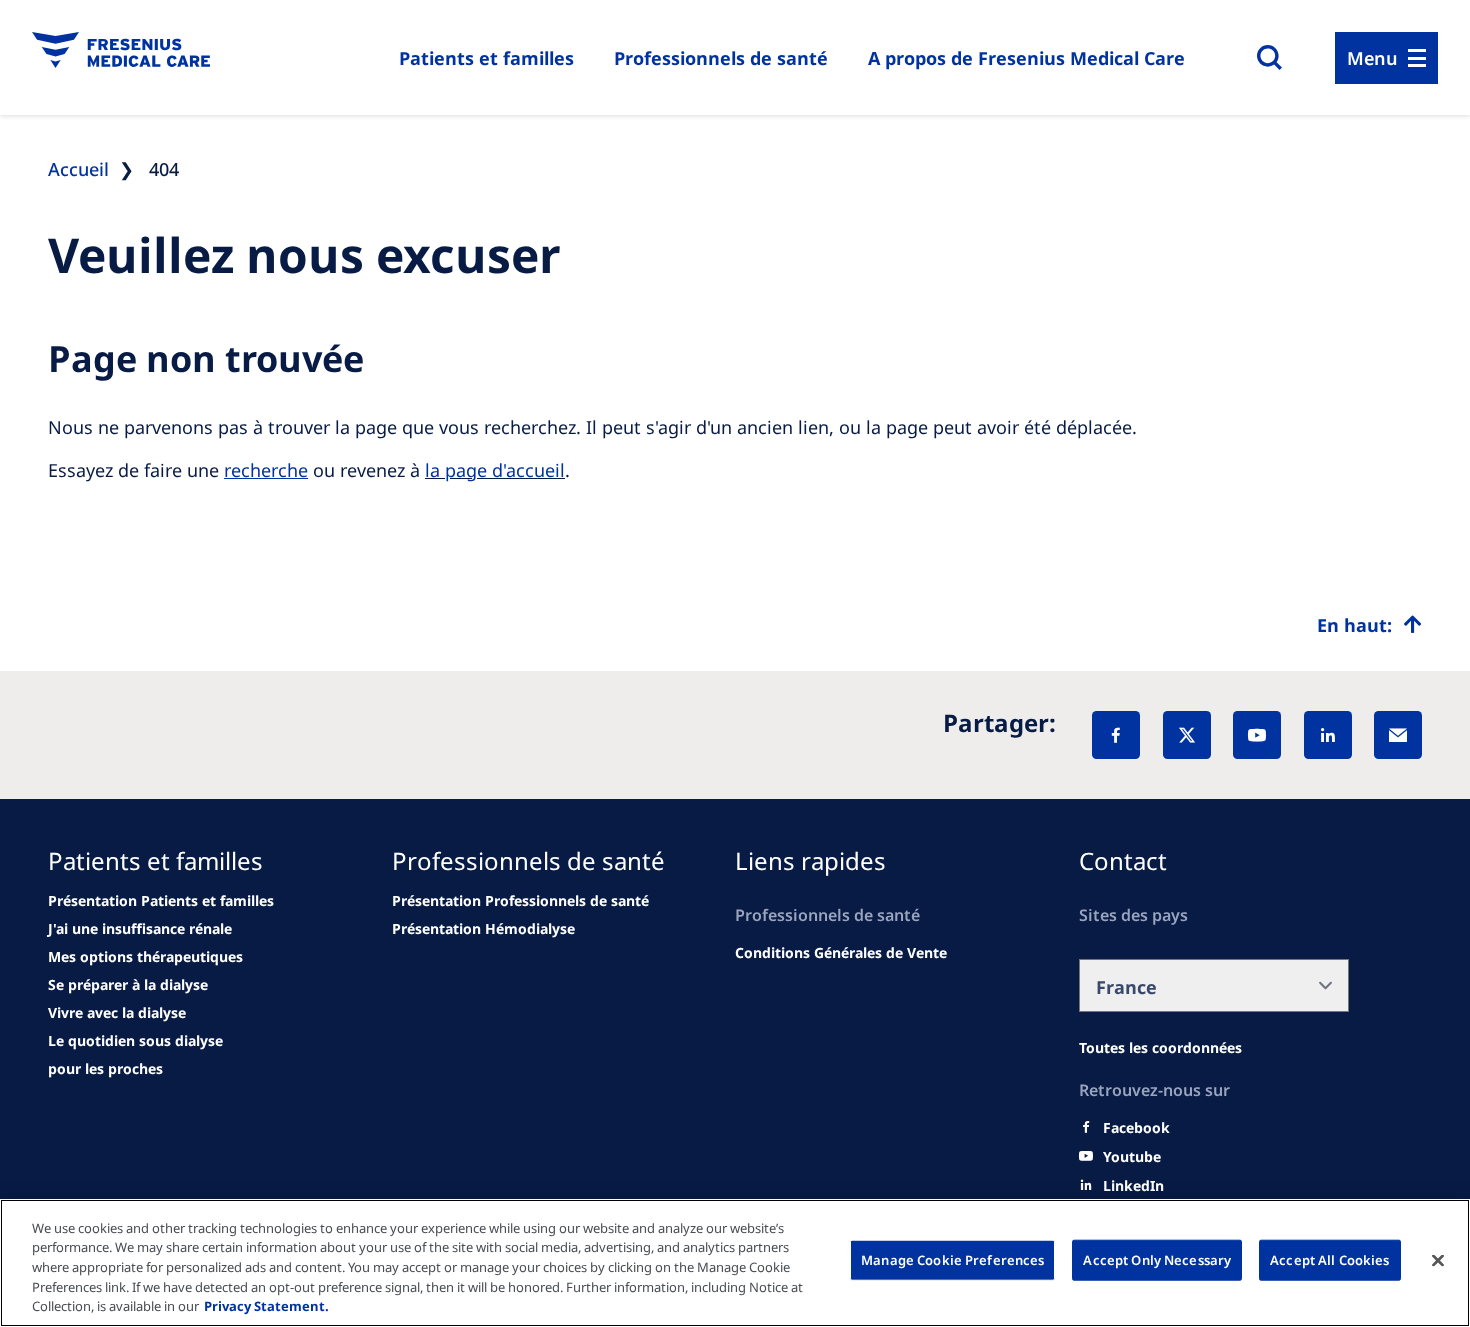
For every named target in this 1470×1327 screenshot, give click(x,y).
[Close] (1438, 1261)
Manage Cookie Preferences (952, 1260)
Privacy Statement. (266, 1306)
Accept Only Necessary (1157, 1260)
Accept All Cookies (1329, 1260)
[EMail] (1398, 735)
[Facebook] (1116, 735)
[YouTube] (1257, 735)
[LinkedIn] (1328, 735)
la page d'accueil (495, 470)
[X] (1187, 735)
